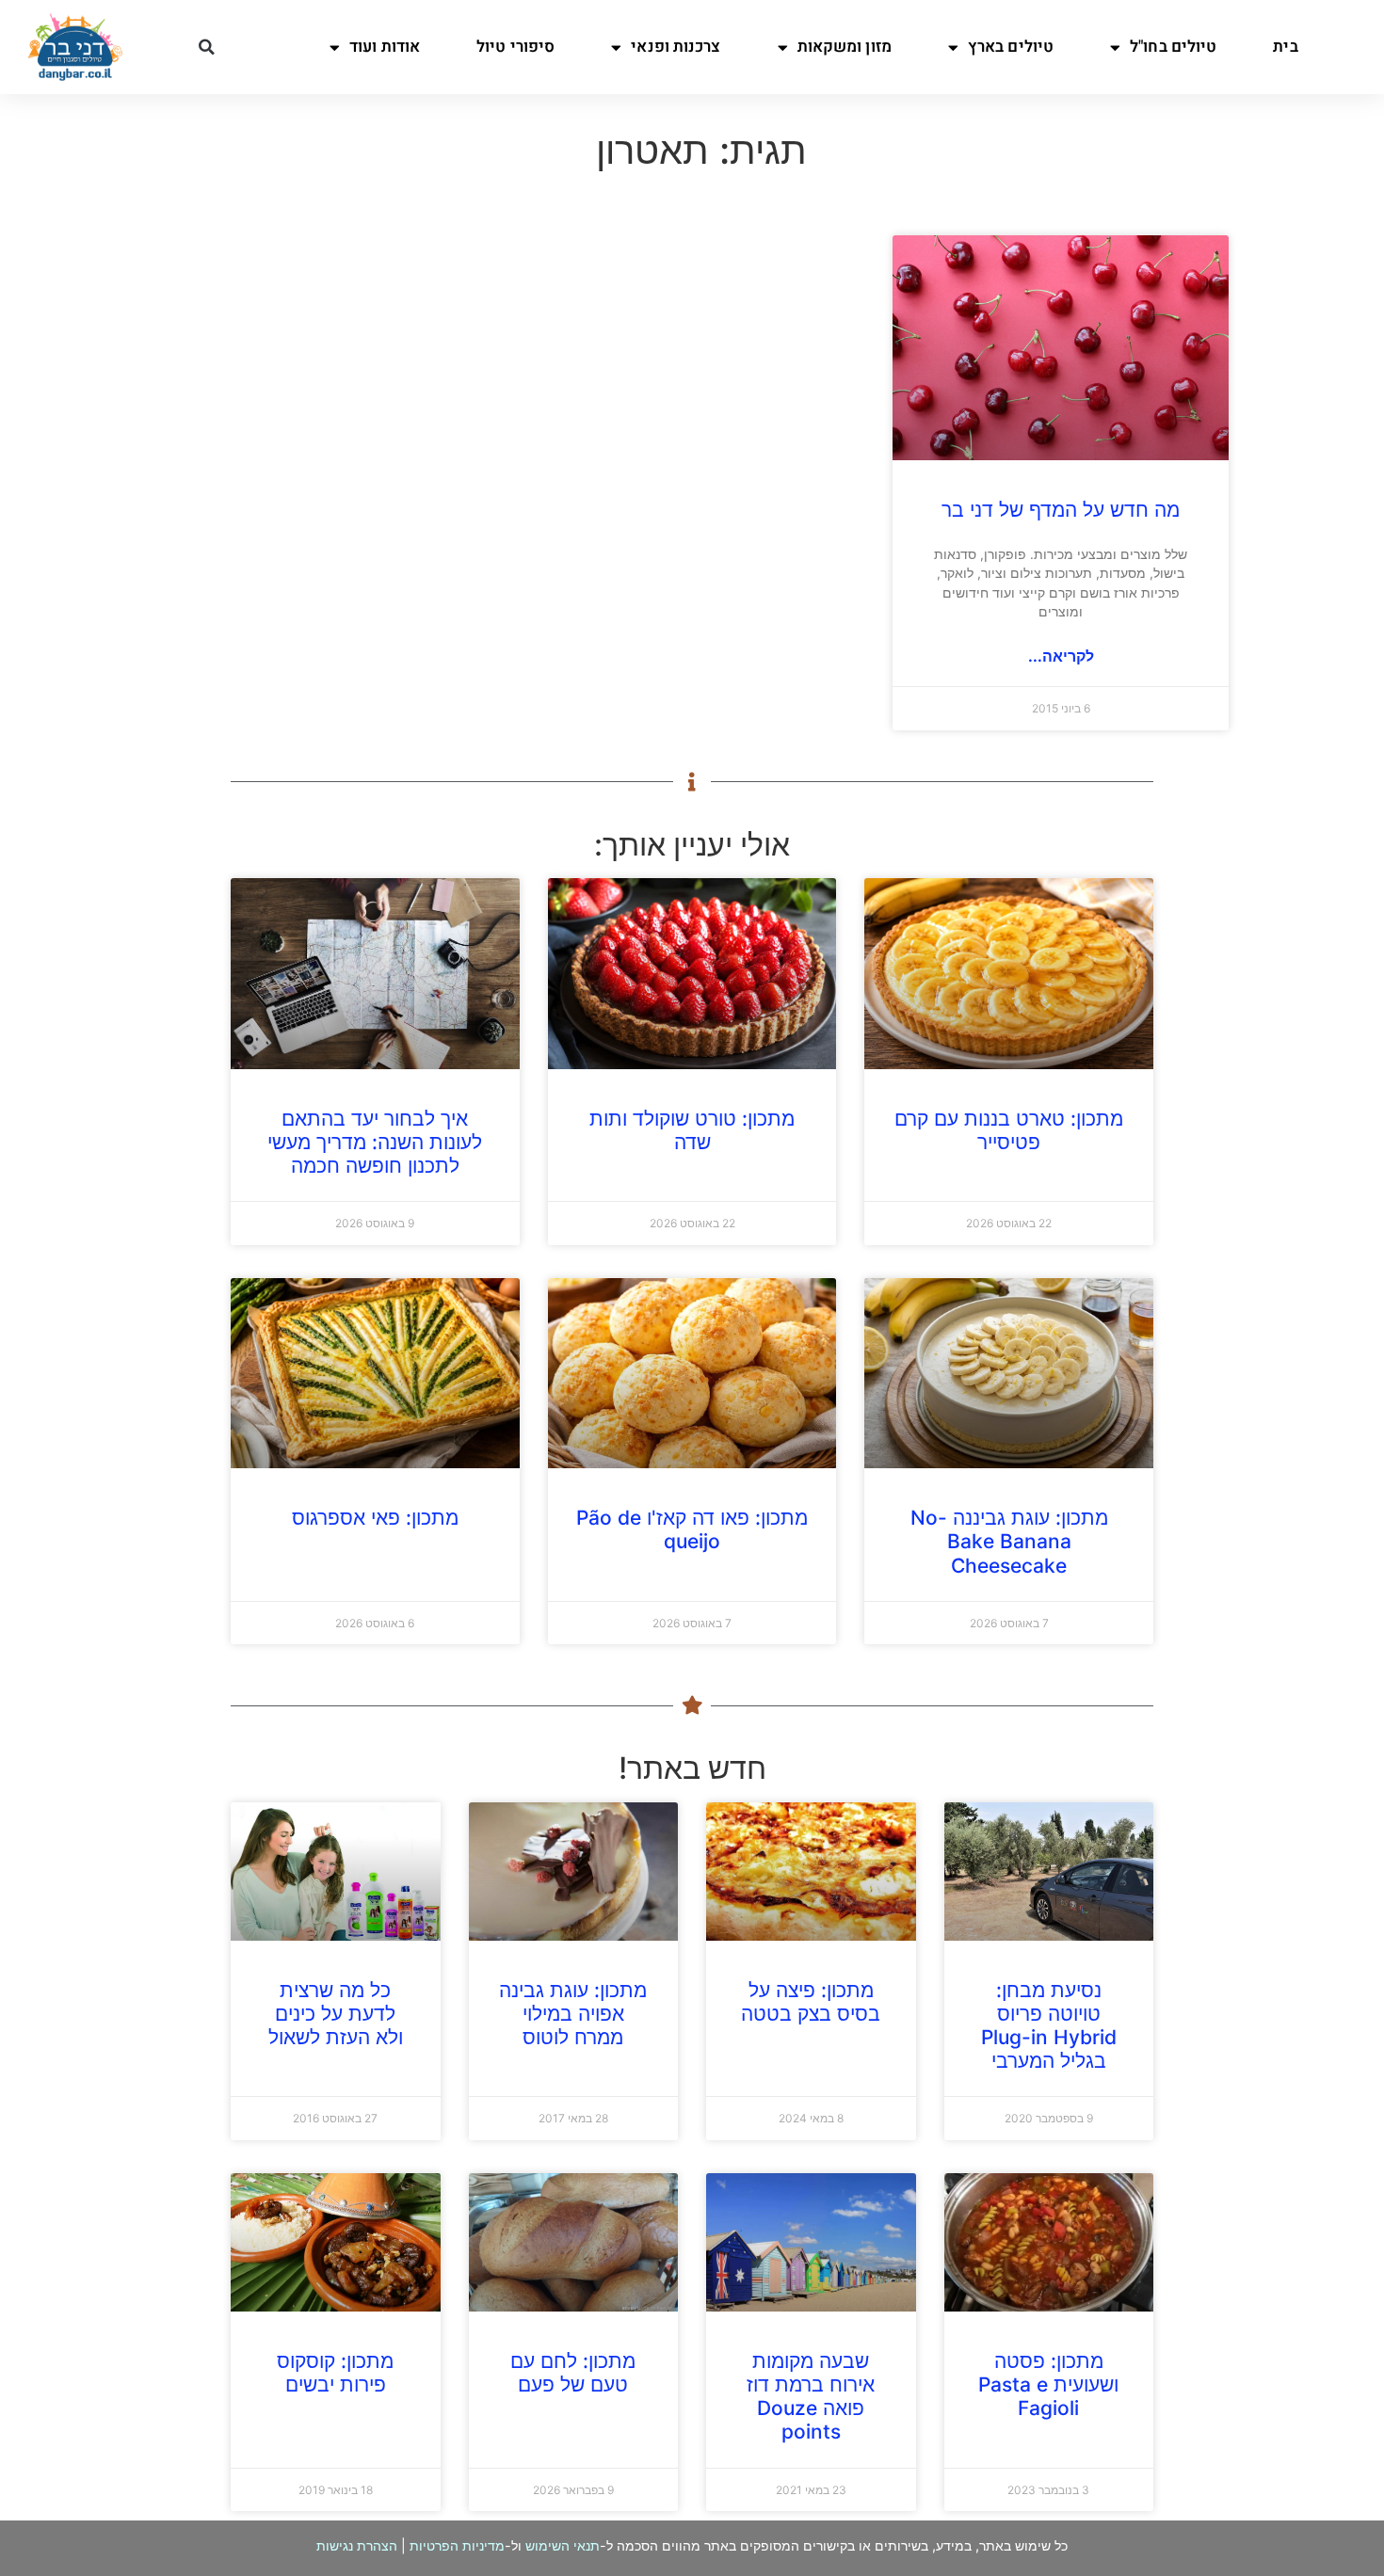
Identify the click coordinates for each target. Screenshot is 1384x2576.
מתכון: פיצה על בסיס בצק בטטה (811, 2002)
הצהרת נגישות (357, 2545)
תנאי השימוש (563, 2545)
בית (1285, 47)
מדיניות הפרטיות (457, 2545)
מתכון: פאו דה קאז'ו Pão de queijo (692, 1529)
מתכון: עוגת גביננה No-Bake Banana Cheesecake (1009, 1541)
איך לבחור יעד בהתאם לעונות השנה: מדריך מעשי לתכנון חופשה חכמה (375, 1142)
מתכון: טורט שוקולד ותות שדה (692, 1130)
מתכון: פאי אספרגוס (375, 1518)
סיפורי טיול (515, 47)
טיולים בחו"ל (1173, 47)
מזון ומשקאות (845, 47)
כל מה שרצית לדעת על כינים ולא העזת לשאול (336, 2014)
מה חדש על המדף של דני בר (1061, 510)
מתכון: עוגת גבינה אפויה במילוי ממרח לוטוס (573, 2014)
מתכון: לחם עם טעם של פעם (573, 2373)
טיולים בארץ (1011, 47)
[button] (207, 47)
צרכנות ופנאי (676, 47)
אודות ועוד (385, 47)
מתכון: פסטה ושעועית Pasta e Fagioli (1048, 2384)
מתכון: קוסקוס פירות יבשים (335, 2373)
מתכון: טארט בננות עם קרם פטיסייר (1009, 1130)
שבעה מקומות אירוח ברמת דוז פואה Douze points (811, 2397)
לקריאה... (1061, 656)
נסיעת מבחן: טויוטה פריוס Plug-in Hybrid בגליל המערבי (1049, 2026)
